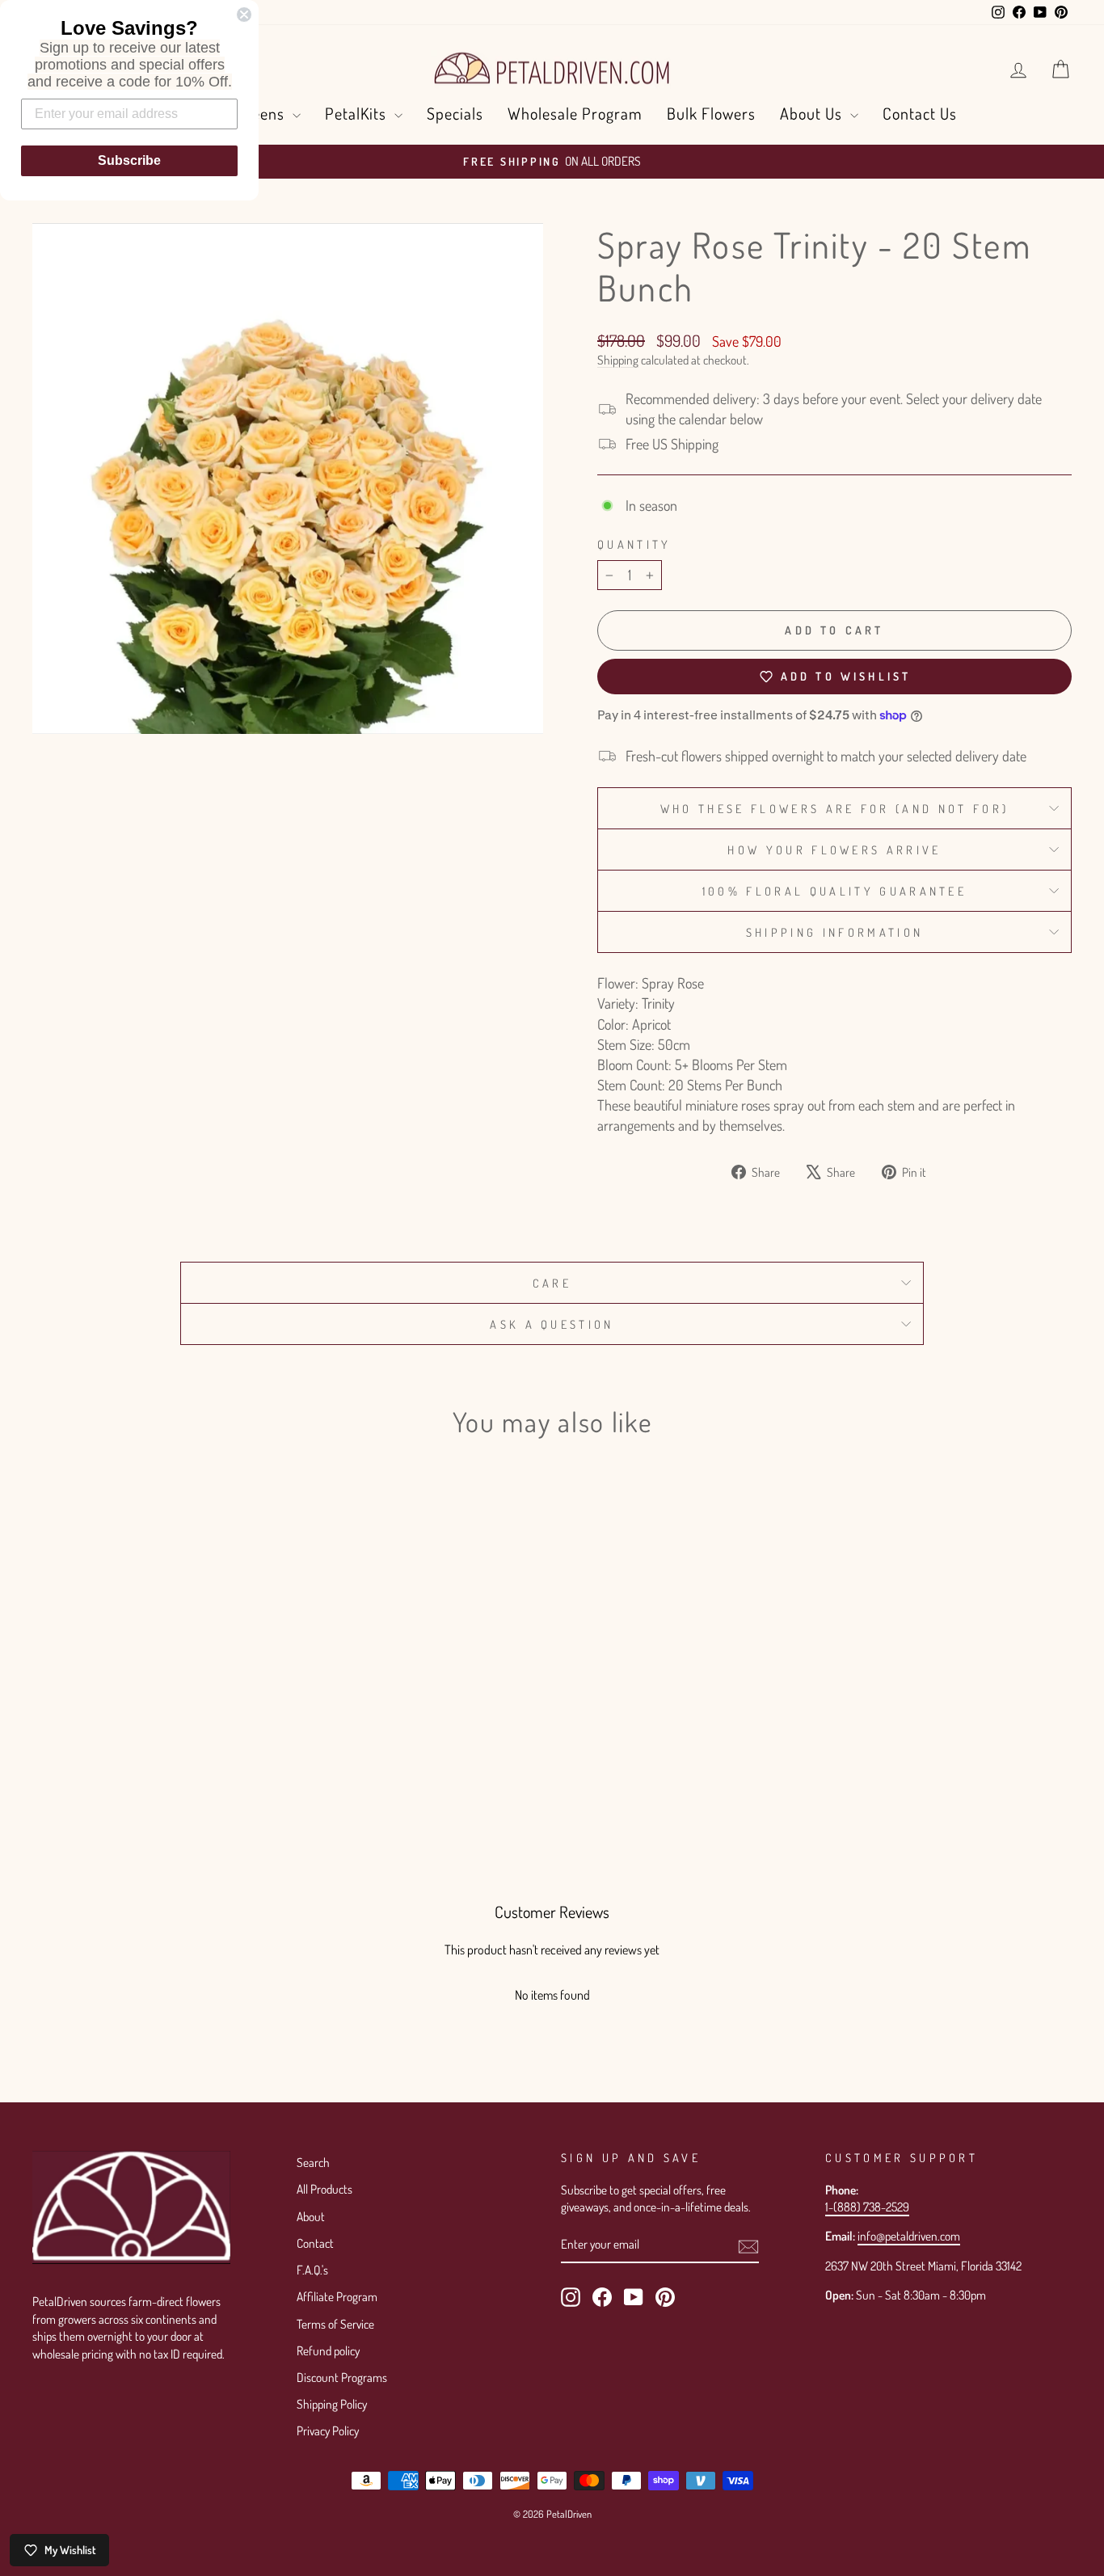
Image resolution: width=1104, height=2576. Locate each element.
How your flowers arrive (834, 850)
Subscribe (129, 160)
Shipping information (834, 932)
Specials (455, 113)
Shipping (618, 360)
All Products (324, 2189)
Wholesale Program (575, 113)
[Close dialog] (244, 15)
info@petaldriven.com (909, 2236)
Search (313, 2162)
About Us (813, 113)
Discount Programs (342, 2377)
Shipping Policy (332, 2404)
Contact (315, 2243)
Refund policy (328, 2350)
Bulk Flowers (711, 113)
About (311, 2216)
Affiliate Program (337, 2296)
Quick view (156, 1706)
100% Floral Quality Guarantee (834, 891)
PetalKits (358, 113)
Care (552, 1283)
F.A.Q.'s (312, 2270)
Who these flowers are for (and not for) (834, 808)
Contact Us (920, 113)
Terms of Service (335, 2324)
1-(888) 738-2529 (867, 2207)
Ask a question (552, 1324)
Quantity (634, 544)
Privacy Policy (328, 2431)
